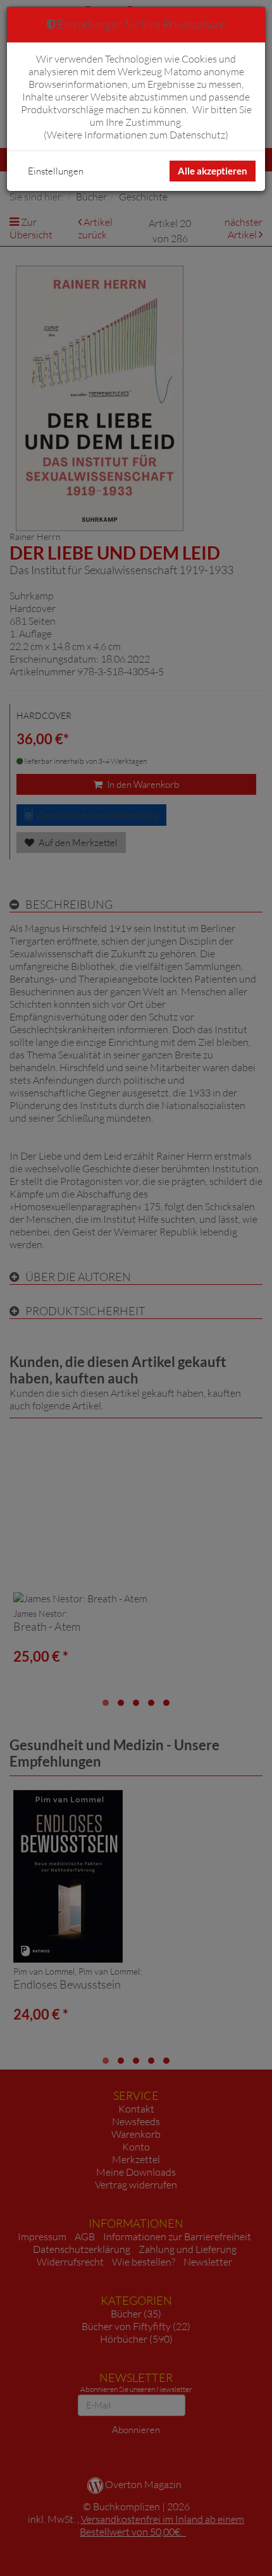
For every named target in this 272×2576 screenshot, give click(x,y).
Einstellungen (56, 171)
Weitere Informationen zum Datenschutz (136, 135)
